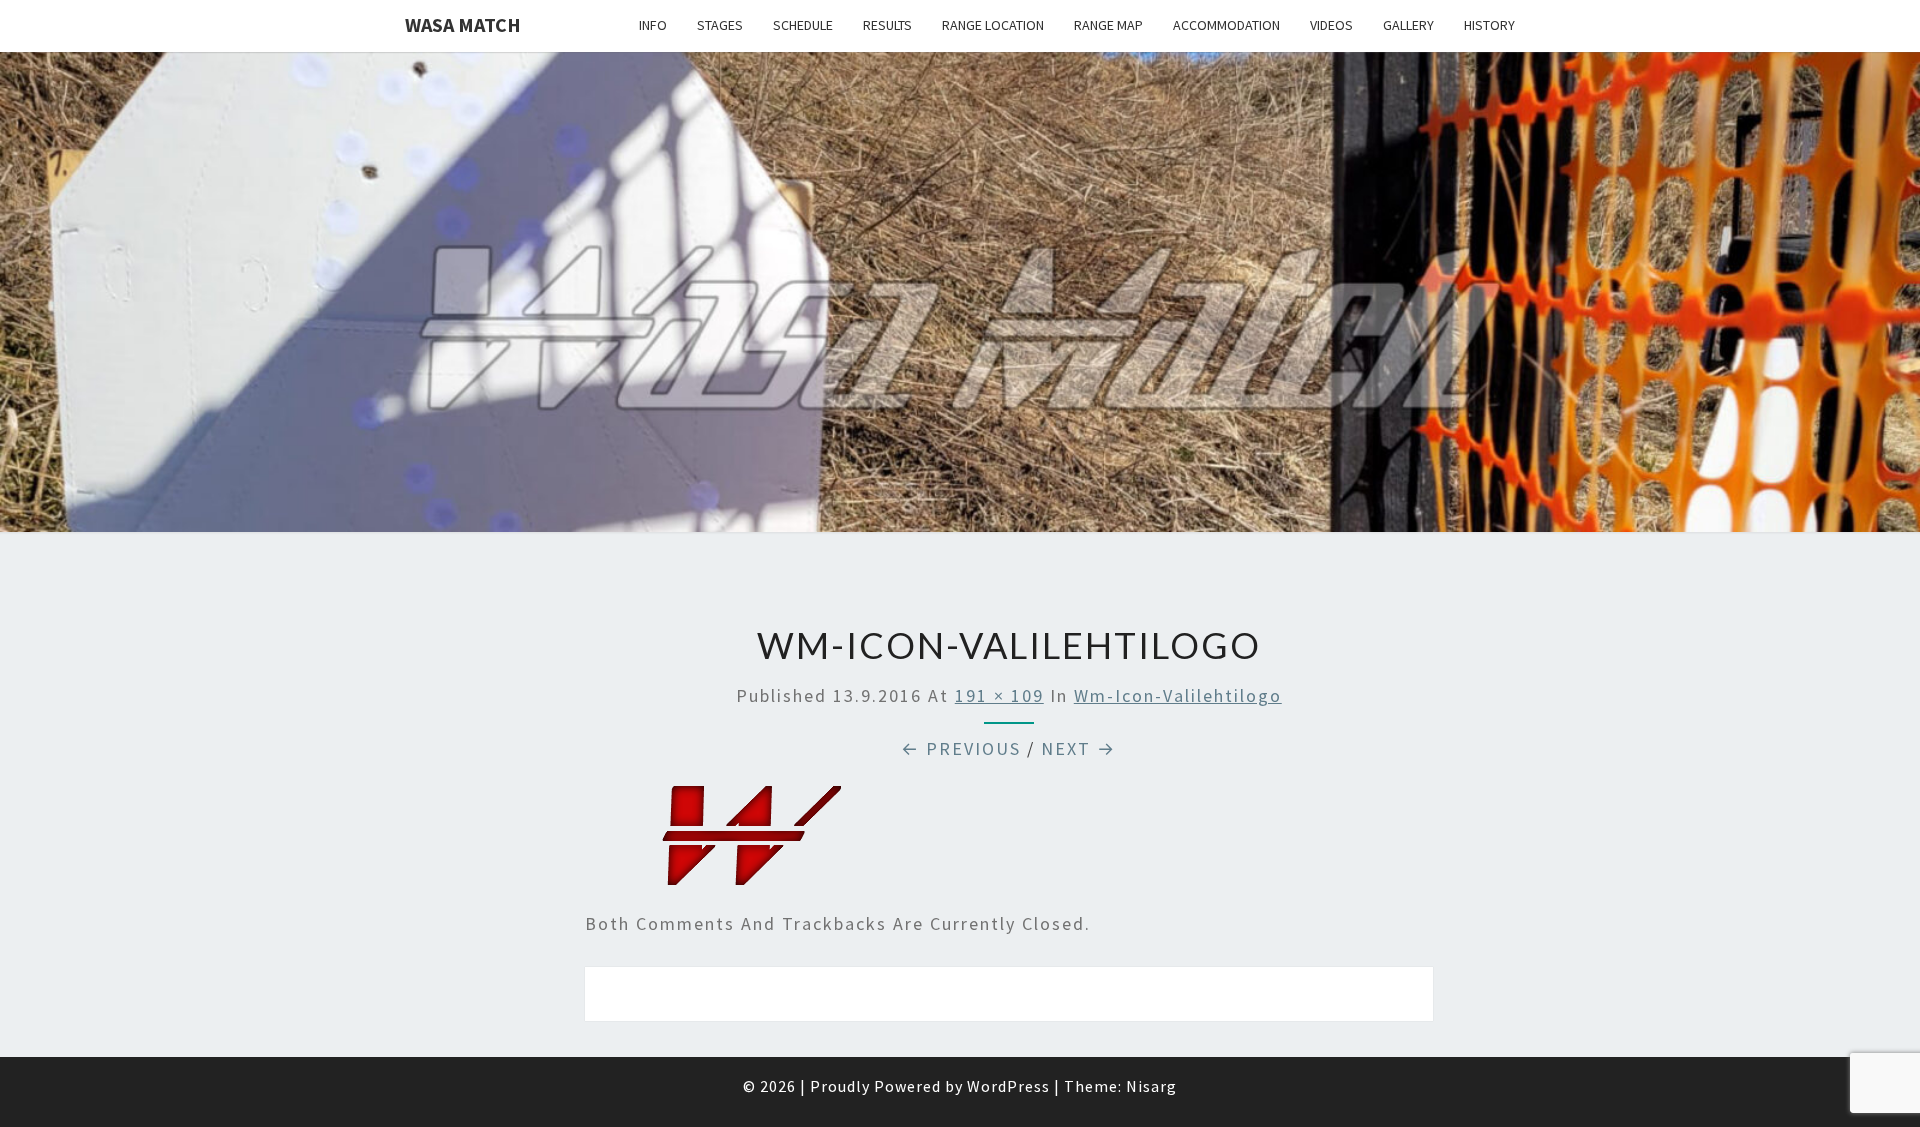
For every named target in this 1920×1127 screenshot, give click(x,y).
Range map (1108, 25)
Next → (1078, 748)
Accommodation (1226, 25)
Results (887, 25)
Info (653, 25)
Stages (720, 25)
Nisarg (1151, 1086)
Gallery (1408, 25)
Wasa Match (463, 24)
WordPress (1008, 1086)
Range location (993, 25)
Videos (1331, 25)
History (1489, 25)
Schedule (803, 25)
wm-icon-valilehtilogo (1178, 695)
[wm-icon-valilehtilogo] (752, 843)
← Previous (961, 748)
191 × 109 (999, 695)
